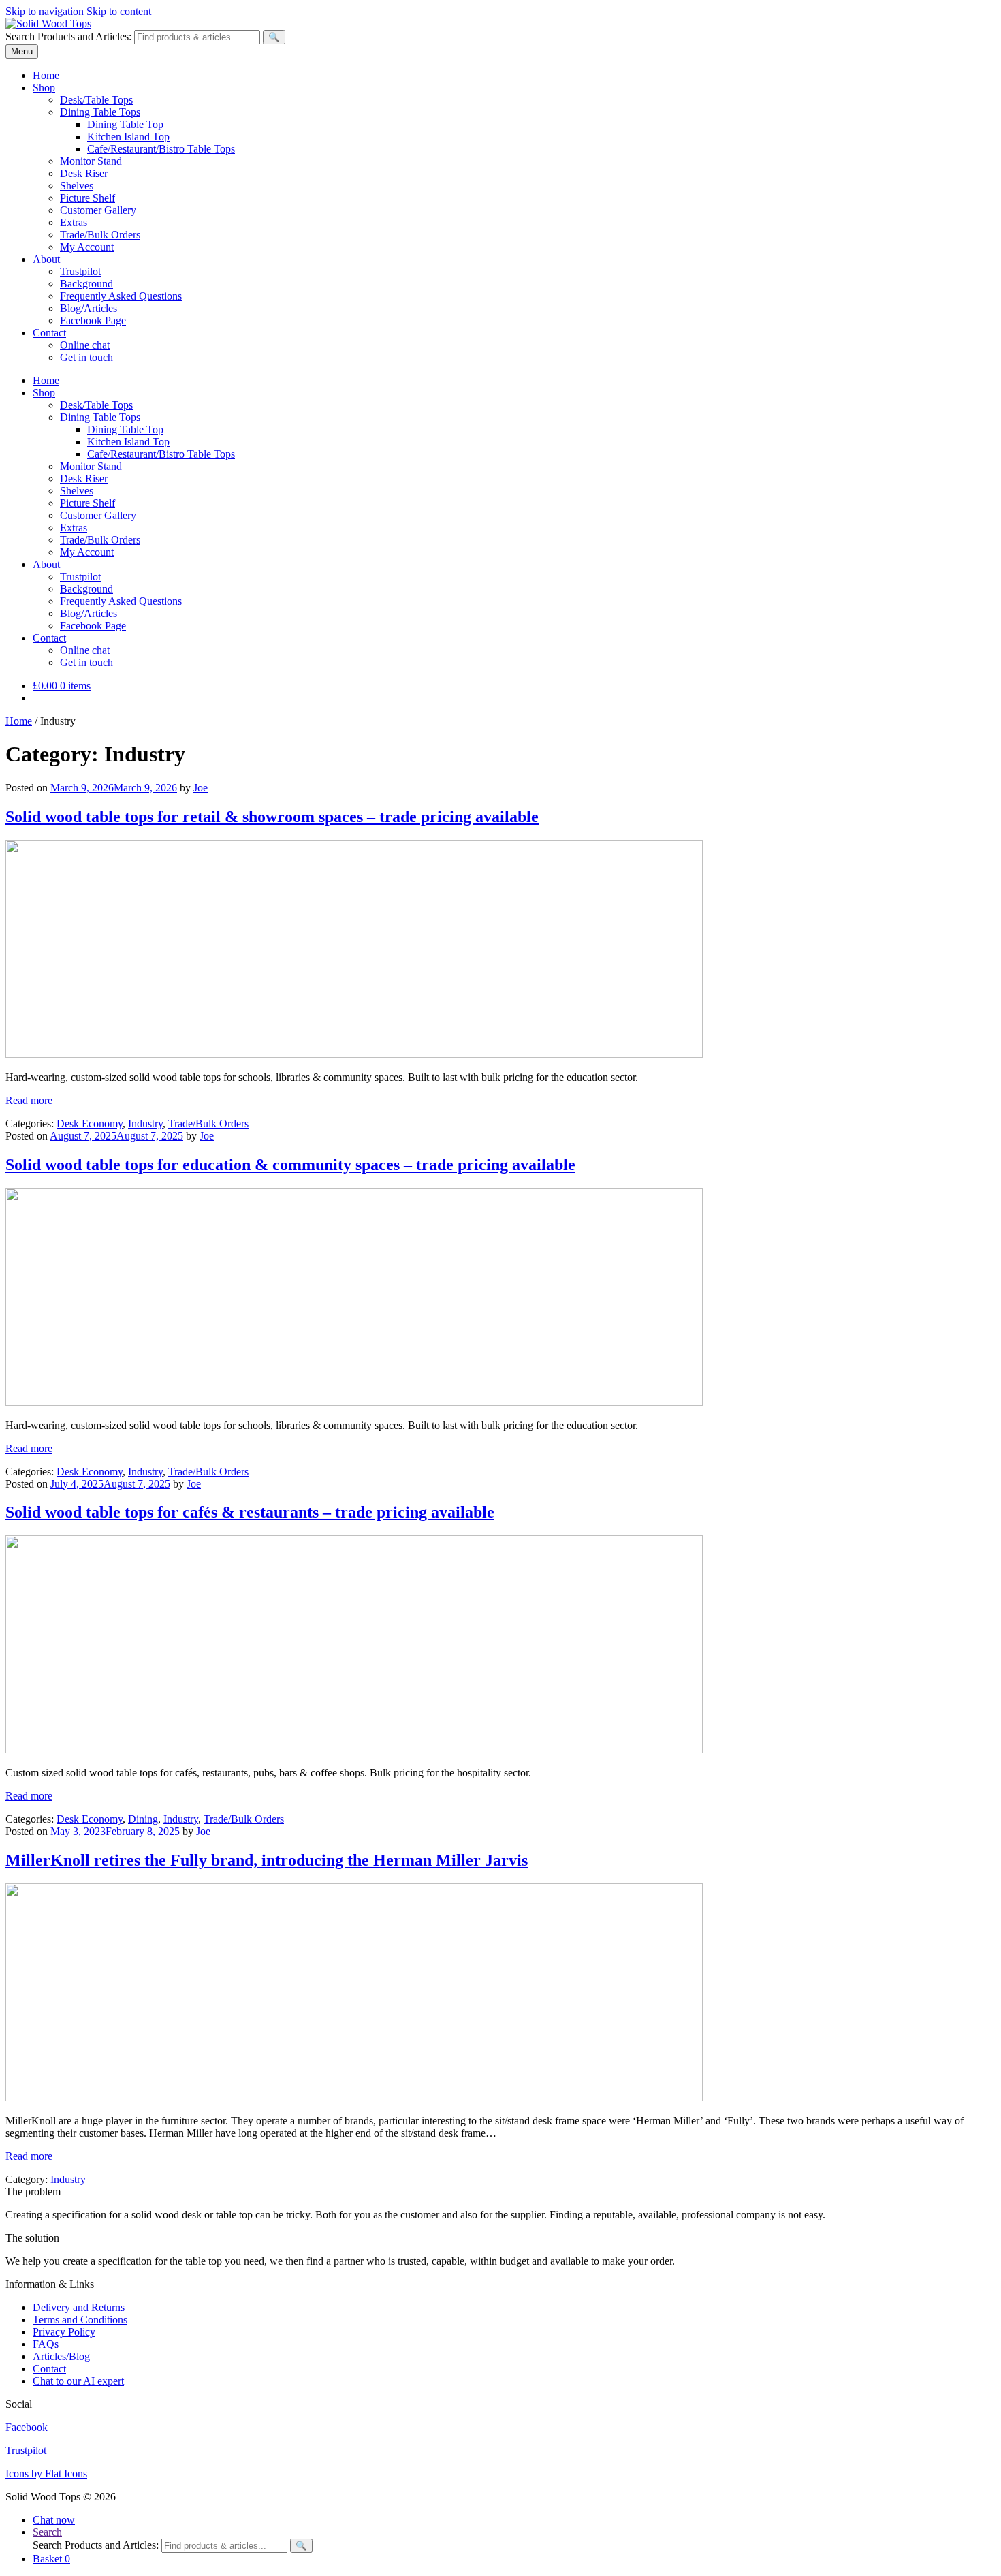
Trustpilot (80, 271)
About (46, 259)
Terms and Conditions (80, 2320)
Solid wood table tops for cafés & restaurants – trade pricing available (250, 1512)
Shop (44, 88)
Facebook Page (93, 320)
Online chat (85, 345)
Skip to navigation (45, 11)
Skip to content (119, 11)
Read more (29, 1100)
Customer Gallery (98, 210)
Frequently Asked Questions (121, 296)
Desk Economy (90, 1124)
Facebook (27, 2427)
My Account (87, 247)
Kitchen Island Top (128, 137)
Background (86, 284)
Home (46, 75)
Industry (145, 1124)
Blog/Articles (89, 308)
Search (47, 2532)
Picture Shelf (88, 198)
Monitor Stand (91, 161)
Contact (49, 333)
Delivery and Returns (79, 2307)
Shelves (77, 186)
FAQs (46, 2344)
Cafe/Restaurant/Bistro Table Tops (161, 149)
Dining (143, 1819)
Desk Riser (84, 173)
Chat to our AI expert (78, 2381)
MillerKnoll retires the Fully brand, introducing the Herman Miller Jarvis (267, 1860)
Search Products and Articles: (68, 36)
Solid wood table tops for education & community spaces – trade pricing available (290, 1165)
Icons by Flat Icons (46, 2473)
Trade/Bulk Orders (100, 235)
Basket (51, 2559)
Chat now (54, 2520)
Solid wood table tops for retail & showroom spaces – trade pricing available (272, 817)
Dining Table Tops (100, 112)
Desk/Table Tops (96, 100)
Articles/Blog (61, 2356)
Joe (201, 788)
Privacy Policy (64, 2332)
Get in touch (86, 357)
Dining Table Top (125, 124)
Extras (74, 222)
